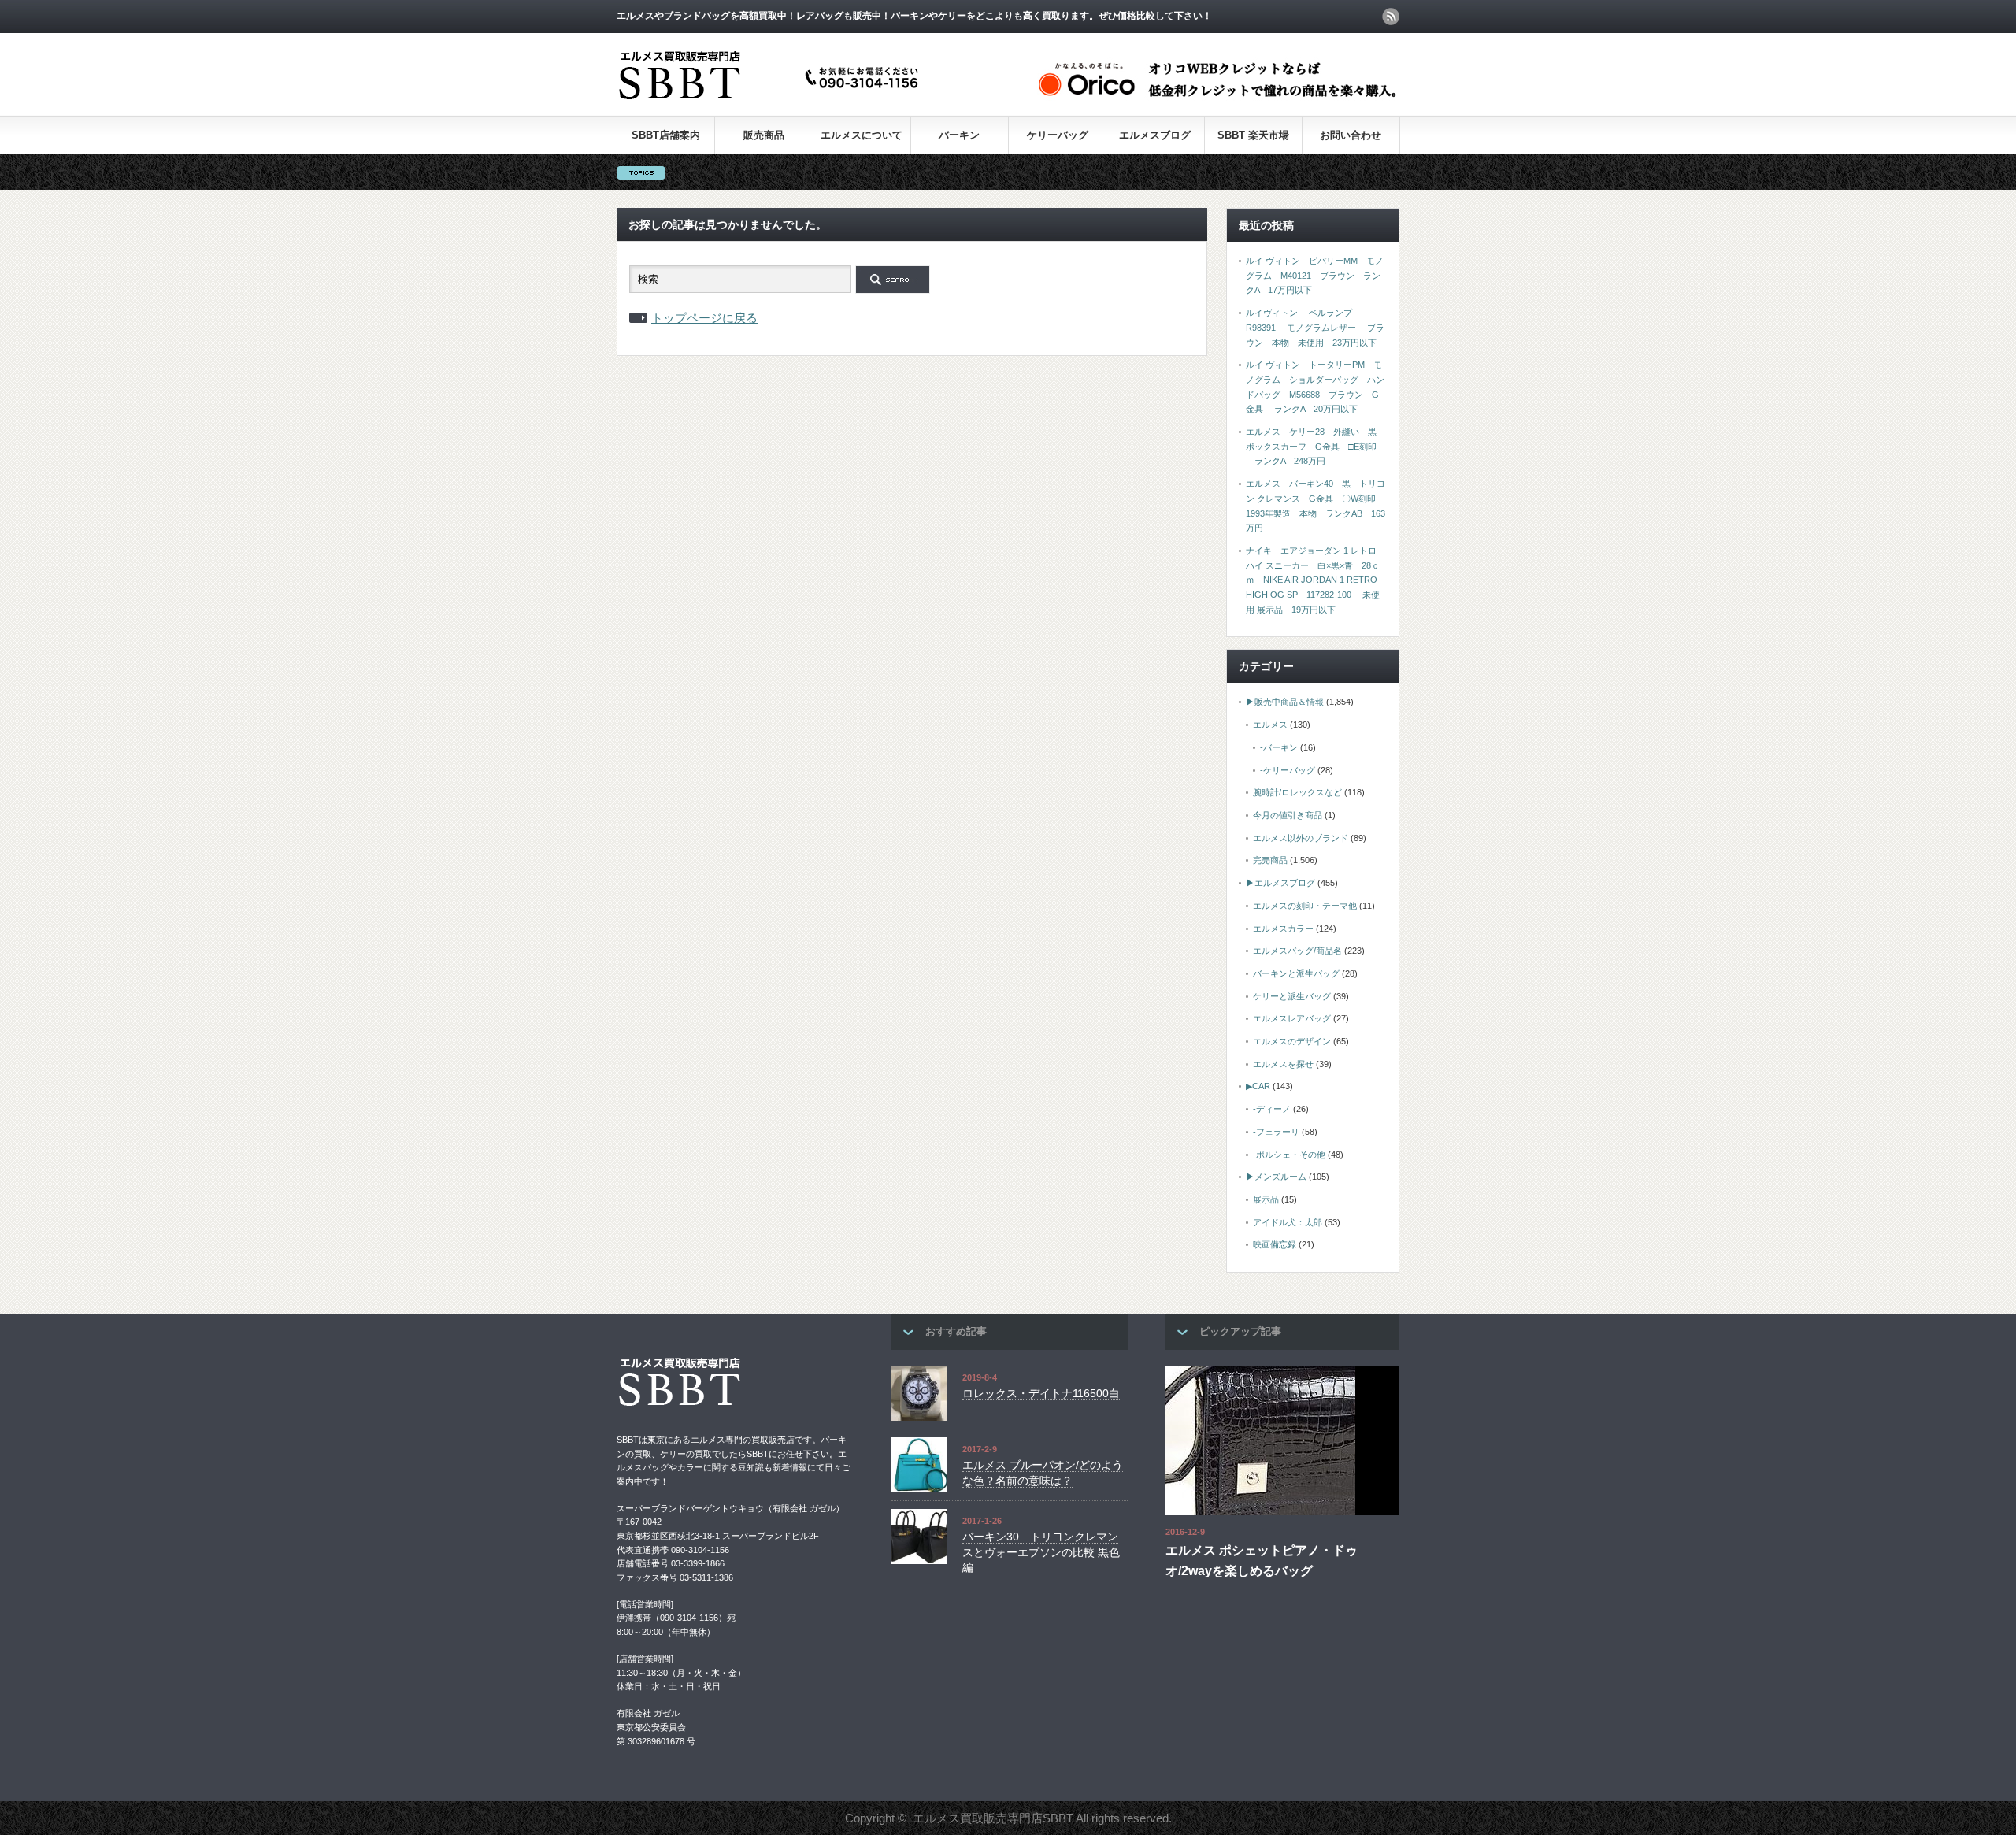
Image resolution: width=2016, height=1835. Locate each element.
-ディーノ (1272, 1109)
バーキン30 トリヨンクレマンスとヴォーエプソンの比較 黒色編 (1041, 1552)
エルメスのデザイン (1292, 1041)
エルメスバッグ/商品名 (1297, 951)
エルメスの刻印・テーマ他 (1305, 906)
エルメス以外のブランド (1301, 838)
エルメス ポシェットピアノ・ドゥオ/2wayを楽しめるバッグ (1262, 1561)
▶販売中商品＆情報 (1285, 702)
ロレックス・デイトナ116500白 (1041, 1393)
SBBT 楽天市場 (1253, 135)
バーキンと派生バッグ (1296, 973)
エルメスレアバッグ (1292, 1018)
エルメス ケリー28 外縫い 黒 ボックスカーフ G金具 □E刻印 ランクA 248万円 (1316, 446)
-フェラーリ (1276, 1132)
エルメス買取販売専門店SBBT (993, 1818)
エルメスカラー (1283, 929)
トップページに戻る (704, 318)
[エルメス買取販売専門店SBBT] (772, 100)
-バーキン (1279, 747)
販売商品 (764, 135)
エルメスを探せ (1283, 1064)
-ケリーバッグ (1288, 770)
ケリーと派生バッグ (1292, 996)
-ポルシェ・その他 (1289, 1155)
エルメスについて (862, 135)
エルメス (1270, 725)
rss (1391, 17)
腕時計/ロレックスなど (1297, 792)
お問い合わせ (1351, 135)
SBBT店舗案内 (666, 135)
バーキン (959, 135)
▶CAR (1258, 1086)
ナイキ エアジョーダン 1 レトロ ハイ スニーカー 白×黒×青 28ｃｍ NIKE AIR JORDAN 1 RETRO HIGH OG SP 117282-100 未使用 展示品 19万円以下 (1313, 580)
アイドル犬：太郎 (1288, 1222)
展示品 (1266, 1199)
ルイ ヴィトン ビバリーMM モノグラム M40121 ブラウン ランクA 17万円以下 (1315, 275)
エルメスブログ (1155, 135)
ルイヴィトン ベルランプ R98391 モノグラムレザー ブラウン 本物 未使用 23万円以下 (1315, 327)
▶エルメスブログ (1280, 883)
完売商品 (1270, 860)
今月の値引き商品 (1288, 815)
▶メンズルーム (1276, 1177)
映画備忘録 (1275, 1244)
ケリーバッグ (1058, 135)
